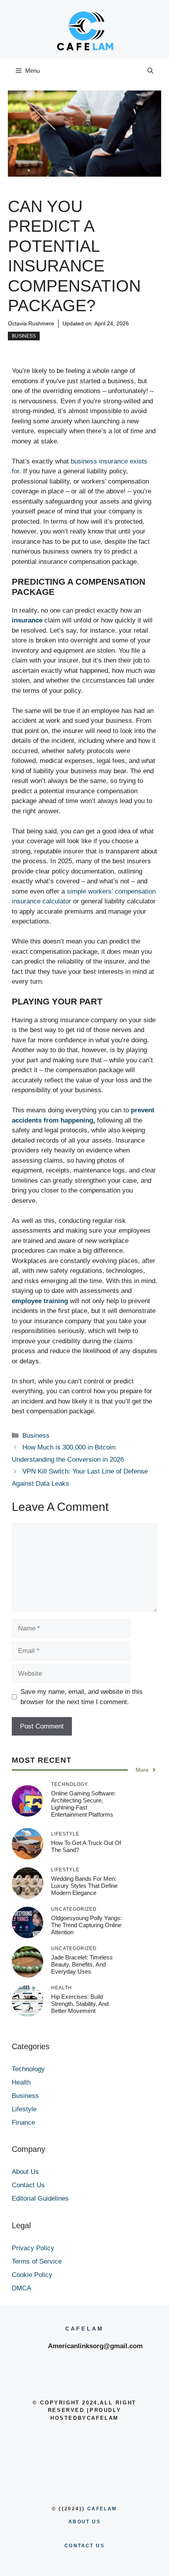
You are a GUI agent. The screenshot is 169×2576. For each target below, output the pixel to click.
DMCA (21, 2288)
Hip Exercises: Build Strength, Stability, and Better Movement (80, 2004)
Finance (23, 2123)
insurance (28, 620)
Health (21, 2082)
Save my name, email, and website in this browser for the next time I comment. (82, 1697)
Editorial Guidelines (40, 2198)
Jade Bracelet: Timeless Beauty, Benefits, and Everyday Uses (82, 1964)
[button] (150, 71)
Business (24, 336)
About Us (25, 2172)
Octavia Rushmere (31, 323)
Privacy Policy (33, 2248)
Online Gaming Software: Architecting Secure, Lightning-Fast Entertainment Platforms (83, 1804)
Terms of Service (37, 2261)
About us (84, 2522)
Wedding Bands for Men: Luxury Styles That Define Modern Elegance (84, 1886)
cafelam (102, 2509)
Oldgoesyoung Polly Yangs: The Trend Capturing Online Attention (86, 1925)
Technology (28, 2069)
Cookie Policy (32, 2275)
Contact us (84, 2546)
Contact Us (28, 2185)
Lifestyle (24, 2109)
